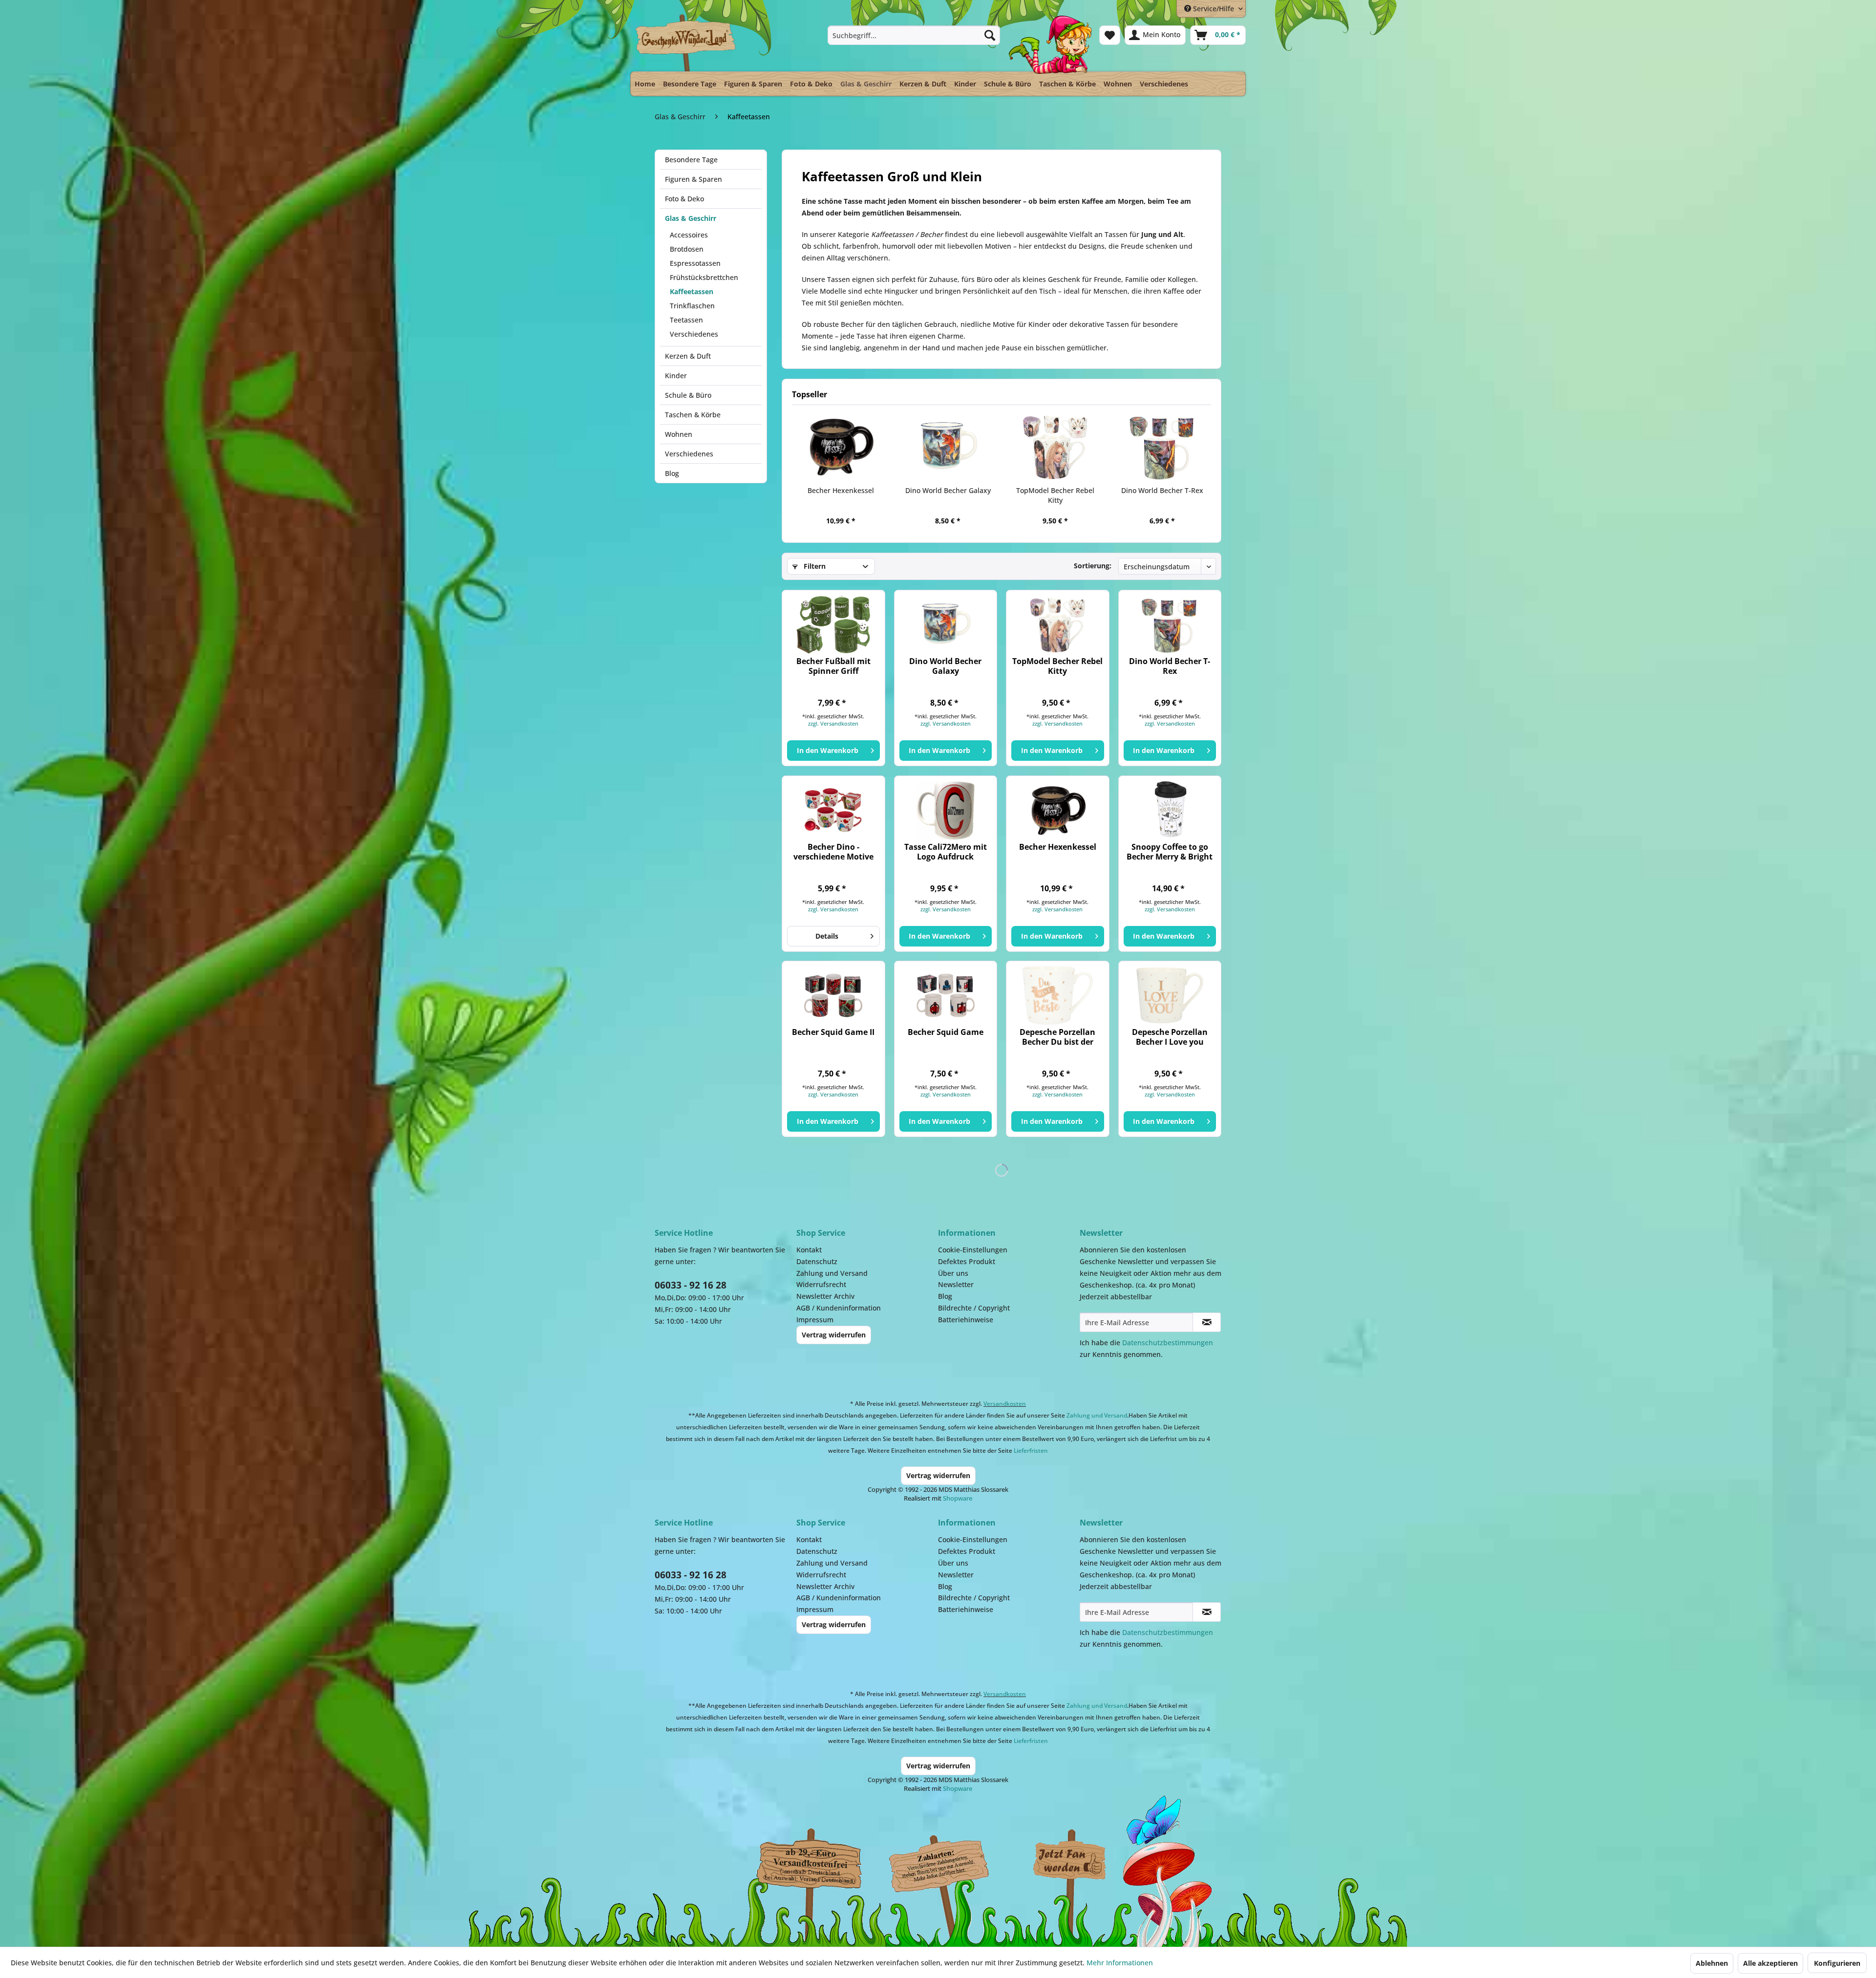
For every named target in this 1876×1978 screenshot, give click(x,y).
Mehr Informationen (1120, 1963)
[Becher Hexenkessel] (841, 447)
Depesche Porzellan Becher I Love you (1170, 1037)
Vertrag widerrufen (834, 1335)
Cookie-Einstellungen (973, 1250)
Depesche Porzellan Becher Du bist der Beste (1057, 1037)
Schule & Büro (688, 395)
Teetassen (686, 320)
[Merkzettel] (1110, 35)
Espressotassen (695, 263)
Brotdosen (687, 249)
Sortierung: (1093, 566)
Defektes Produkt (967, 1261)
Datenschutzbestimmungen (1168, 1343)
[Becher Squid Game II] (833, 995)
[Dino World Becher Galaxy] (948, 447)
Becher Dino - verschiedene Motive (833, 852)
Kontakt (809, 1250)
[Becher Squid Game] (946, 995)
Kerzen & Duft (688, 356)
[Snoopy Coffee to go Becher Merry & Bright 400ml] (1170, 810)
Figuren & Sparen (693, 179)
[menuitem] (914, 35)
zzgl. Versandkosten (833, 723)
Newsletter (956, 1284)
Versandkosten (1005, 1404)
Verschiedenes (694, 334)
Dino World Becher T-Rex (1162, 490)
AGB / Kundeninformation (839, 1308)
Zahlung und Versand (832, 1273)
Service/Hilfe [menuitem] (1214, 9)
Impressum (815, 1320)
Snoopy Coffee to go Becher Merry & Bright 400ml (1170, 852)
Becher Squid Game (946, 1032)
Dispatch (809, 1864)
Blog (672, 473)
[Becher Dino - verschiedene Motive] (833, 810)
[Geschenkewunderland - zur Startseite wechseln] (686, 43)
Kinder (676, 376)
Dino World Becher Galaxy (948, 490)
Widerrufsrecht (821, 1284)
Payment (948, 1861)
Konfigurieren (1837, 1963)
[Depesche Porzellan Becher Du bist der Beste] (1057, 995)
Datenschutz (817, 1261)
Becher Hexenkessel (841, 490)
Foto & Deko (684, 199)
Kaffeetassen (692, 291)
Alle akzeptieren (1770, 1963)
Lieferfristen (1031, 1451)
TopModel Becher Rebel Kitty (1055, 495)
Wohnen (679, 434)
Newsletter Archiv (825, 1296)
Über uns (953, 1273)
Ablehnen (1712, 1963)
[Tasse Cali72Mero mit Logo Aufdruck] (946, 810)
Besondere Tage (691, 160)
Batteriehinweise (966, 1320)
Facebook (1070, 1861)
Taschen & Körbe (693, 415)
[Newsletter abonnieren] (1207, 1322)
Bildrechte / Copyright (974, 1308)
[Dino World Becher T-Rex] (1163, 447)
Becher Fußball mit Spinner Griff (833, 666)
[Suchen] (990, 35)
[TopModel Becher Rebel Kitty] (1055, 447)
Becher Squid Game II (833, 1032)
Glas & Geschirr (691, 218)
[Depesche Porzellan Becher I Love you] (1170, 995)
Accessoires (689, 235)
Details (827, 936)
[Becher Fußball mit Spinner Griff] (833, 624)
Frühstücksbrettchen (704, 277)
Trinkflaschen (692, 306)
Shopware (958, 1498)
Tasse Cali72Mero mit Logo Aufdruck (946, 852)
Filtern (814, 566)
